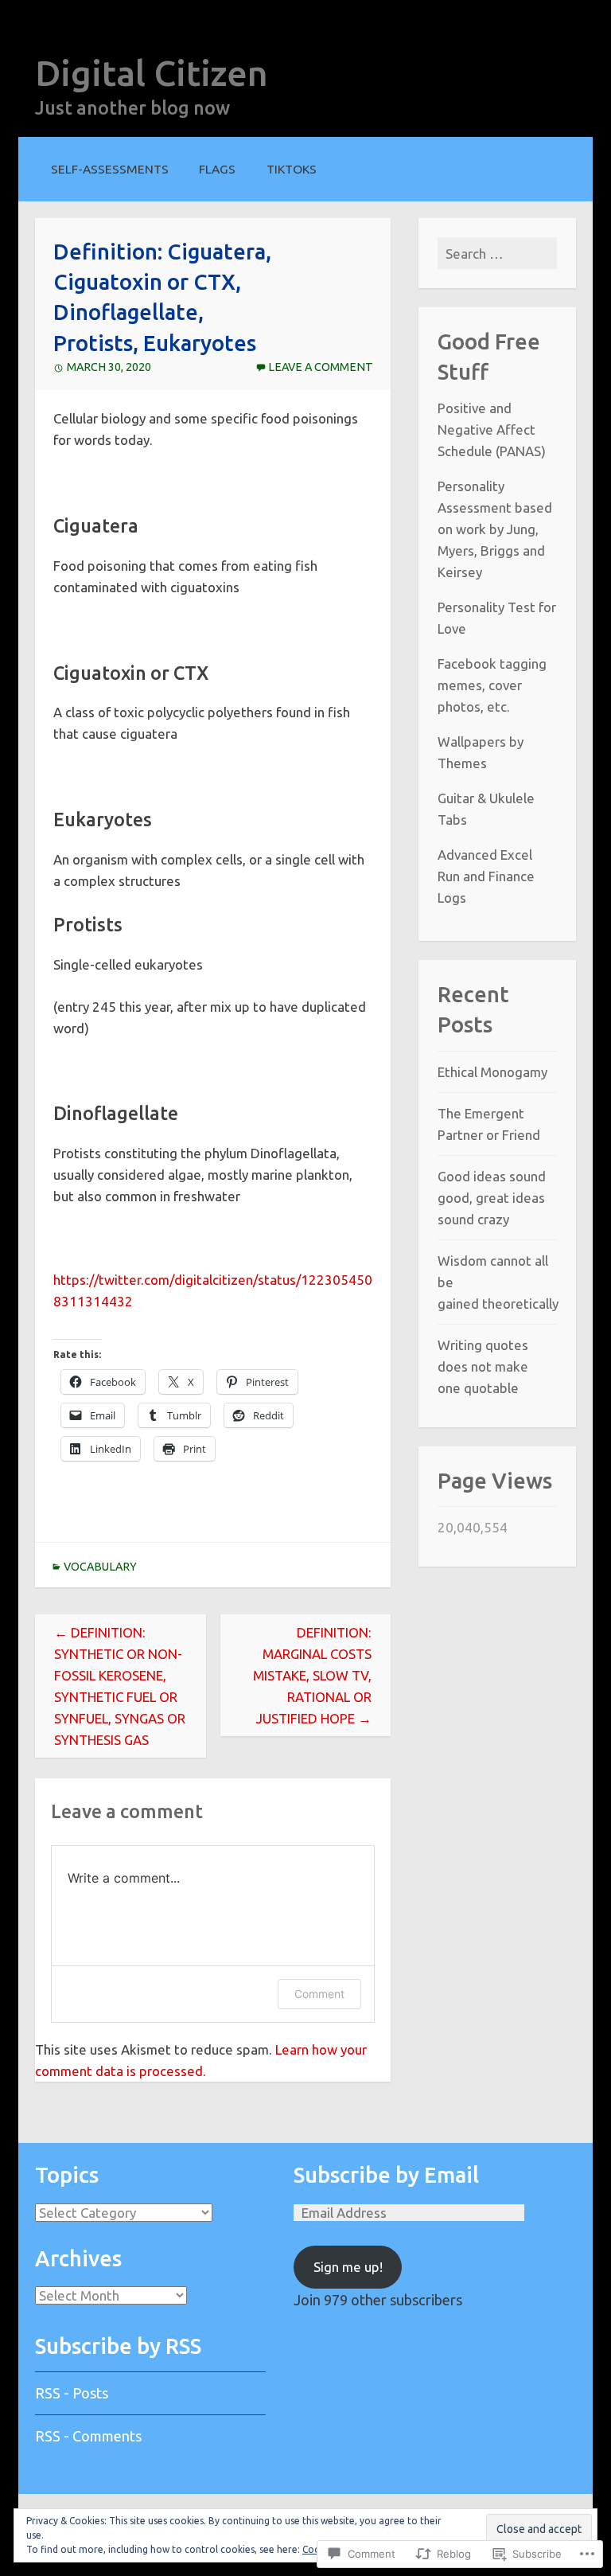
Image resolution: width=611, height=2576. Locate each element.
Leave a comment (321, 367)
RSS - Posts (72, 2393)
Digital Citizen (152, 73)
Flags (217, 169)
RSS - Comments (88, 2436)
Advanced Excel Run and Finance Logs (486, 876)
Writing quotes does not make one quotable (483, 1366)
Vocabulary (100, 1567)
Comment (319, 1994)
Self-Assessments (110, 169)
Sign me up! (348, 2267)
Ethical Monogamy (492, 1072)
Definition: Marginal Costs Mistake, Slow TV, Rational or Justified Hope (312, 1675)
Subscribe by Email (386, 2175)
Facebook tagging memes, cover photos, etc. (492, 685)
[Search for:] (497, 254)
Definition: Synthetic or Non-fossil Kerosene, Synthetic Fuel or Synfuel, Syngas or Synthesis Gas (120, 1686)
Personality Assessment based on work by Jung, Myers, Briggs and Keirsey (495, 529)
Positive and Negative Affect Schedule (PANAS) (492, 429)
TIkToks (292, 169)
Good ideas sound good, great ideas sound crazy (492, 1198)
